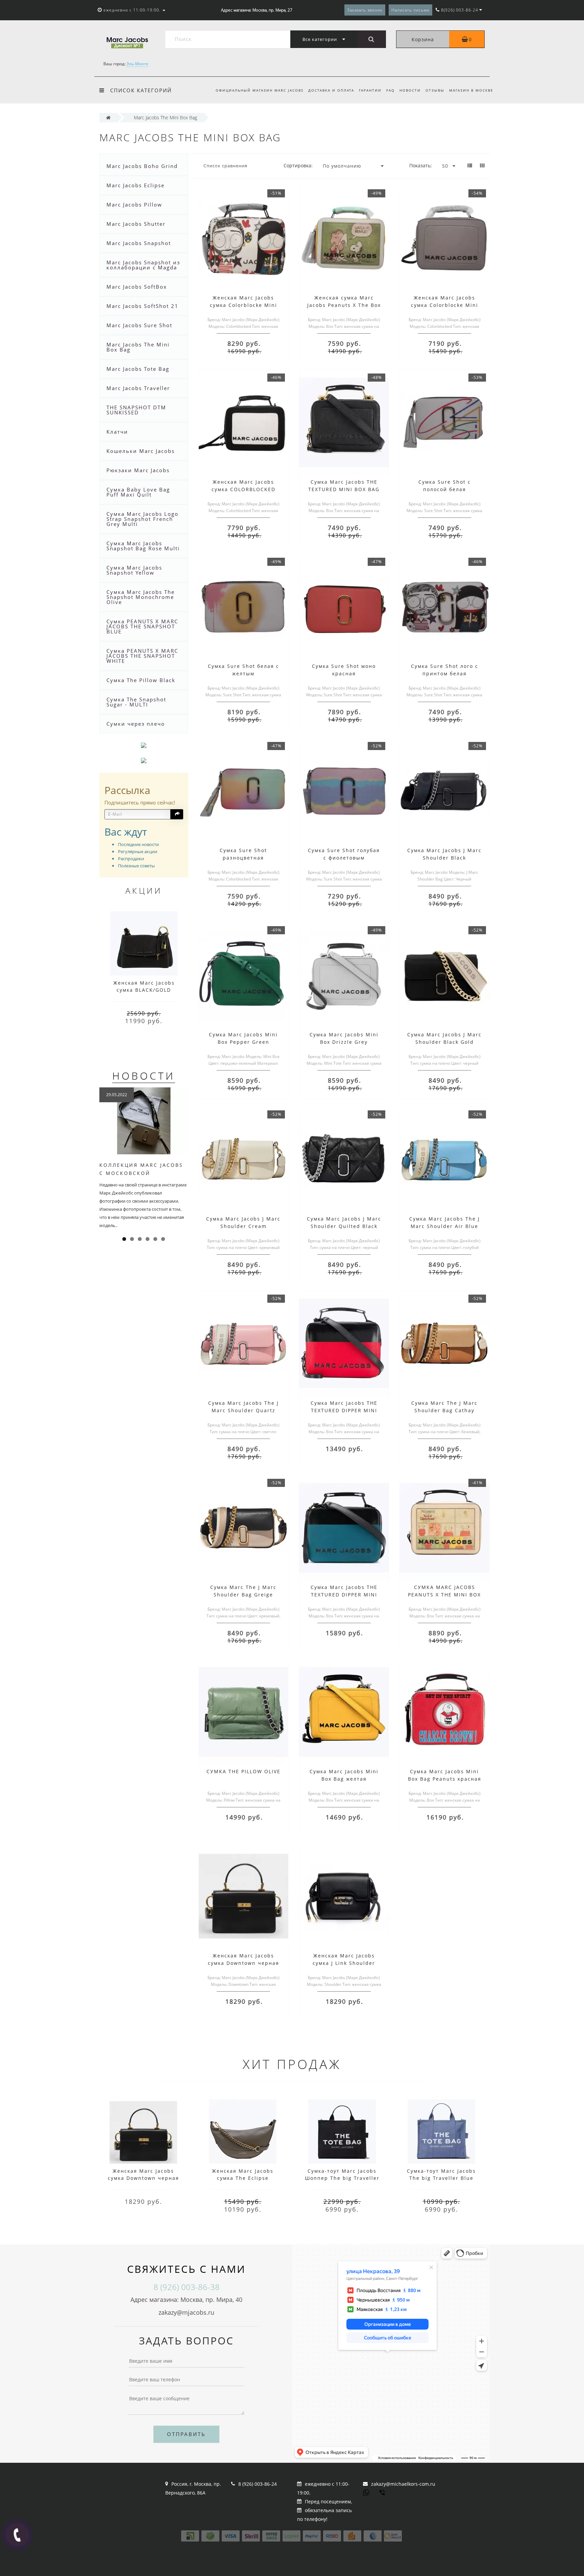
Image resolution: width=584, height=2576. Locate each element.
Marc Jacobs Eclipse (136, 185)
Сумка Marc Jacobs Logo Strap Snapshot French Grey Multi (142, 519)
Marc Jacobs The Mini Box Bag (138, 347)
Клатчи (117, 432)
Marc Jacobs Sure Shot (139, 325)
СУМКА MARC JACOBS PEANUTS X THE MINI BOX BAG (444, 1595)
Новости (410, 90)
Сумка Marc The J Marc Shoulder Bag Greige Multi (243, 1595)
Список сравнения (225, 166)
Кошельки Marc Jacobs (141, 451)
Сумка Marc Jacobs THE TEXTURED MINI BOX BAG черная (344, 489)
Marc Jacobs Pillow (134, 204)
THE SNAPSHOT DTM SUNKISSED (136, 410)
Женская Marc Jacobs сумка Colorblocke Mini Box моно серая (445, 305)
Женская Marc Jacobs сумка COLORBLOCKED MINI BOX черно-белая (243, 489)
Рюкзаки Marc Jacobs (138, 470)
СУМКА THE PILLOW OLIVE (244, 1771)
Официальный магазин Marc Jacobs (260, 90)
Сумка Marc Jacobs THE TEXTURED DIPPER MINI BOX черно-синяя (344, 1595)
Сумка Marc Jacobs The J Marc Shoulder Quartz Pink (244, 1410)
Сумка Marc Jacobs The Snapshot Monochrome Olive (141, 597)
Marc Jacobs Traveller (138, 388)
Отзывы (435, 90)
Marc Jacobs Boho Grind (142, 166)
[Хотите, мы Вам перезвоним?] (17, 2535)
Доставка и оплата (331, 90)
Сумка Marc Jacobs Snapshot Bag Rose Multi (143, 546)
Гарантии (370, 90)
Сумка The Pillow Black (141, 680)
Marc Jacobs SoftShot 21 (142, 306)
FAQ (391, 90)
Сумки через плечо (136, 724)
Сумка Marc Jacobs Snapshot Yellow (134, 570)
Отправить (186, 2434)
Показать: (421, 165)
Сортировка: (298, 165)
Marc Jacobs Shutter (136, 224)
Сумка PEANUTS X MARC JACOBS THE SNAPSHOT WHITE (142, 656)
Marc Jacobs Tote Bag (138, 369)
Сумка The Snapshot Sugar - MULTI (136, 702)
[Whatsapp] (366, 2492)
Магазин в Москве (471, 90)
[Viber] (383, 2493)
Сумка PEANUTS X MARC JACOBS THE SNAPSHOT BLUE (142, 626)
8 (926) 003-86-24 (258, 2484)
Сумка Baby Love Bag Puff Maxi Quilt (138, 492)
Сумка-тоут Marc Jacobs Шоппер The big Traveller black (342, 2178)
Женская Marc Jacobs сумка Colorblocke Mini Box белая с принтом (244, 305)
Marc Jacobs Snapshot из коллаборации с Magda (143, 265)
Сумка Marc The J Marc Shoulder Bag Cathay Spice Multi (444, 1410)
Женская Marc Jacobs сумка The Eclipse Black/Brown (243, 2178)
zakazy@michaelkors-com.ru (403, 2484)
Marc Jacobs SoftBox (137, 287)
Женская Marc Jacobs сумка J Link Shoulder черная (344, 1963)
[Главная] (108, 117)
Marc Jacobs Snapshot (139, 243)
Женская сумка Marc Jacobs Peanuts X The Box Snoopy (344, 305)
